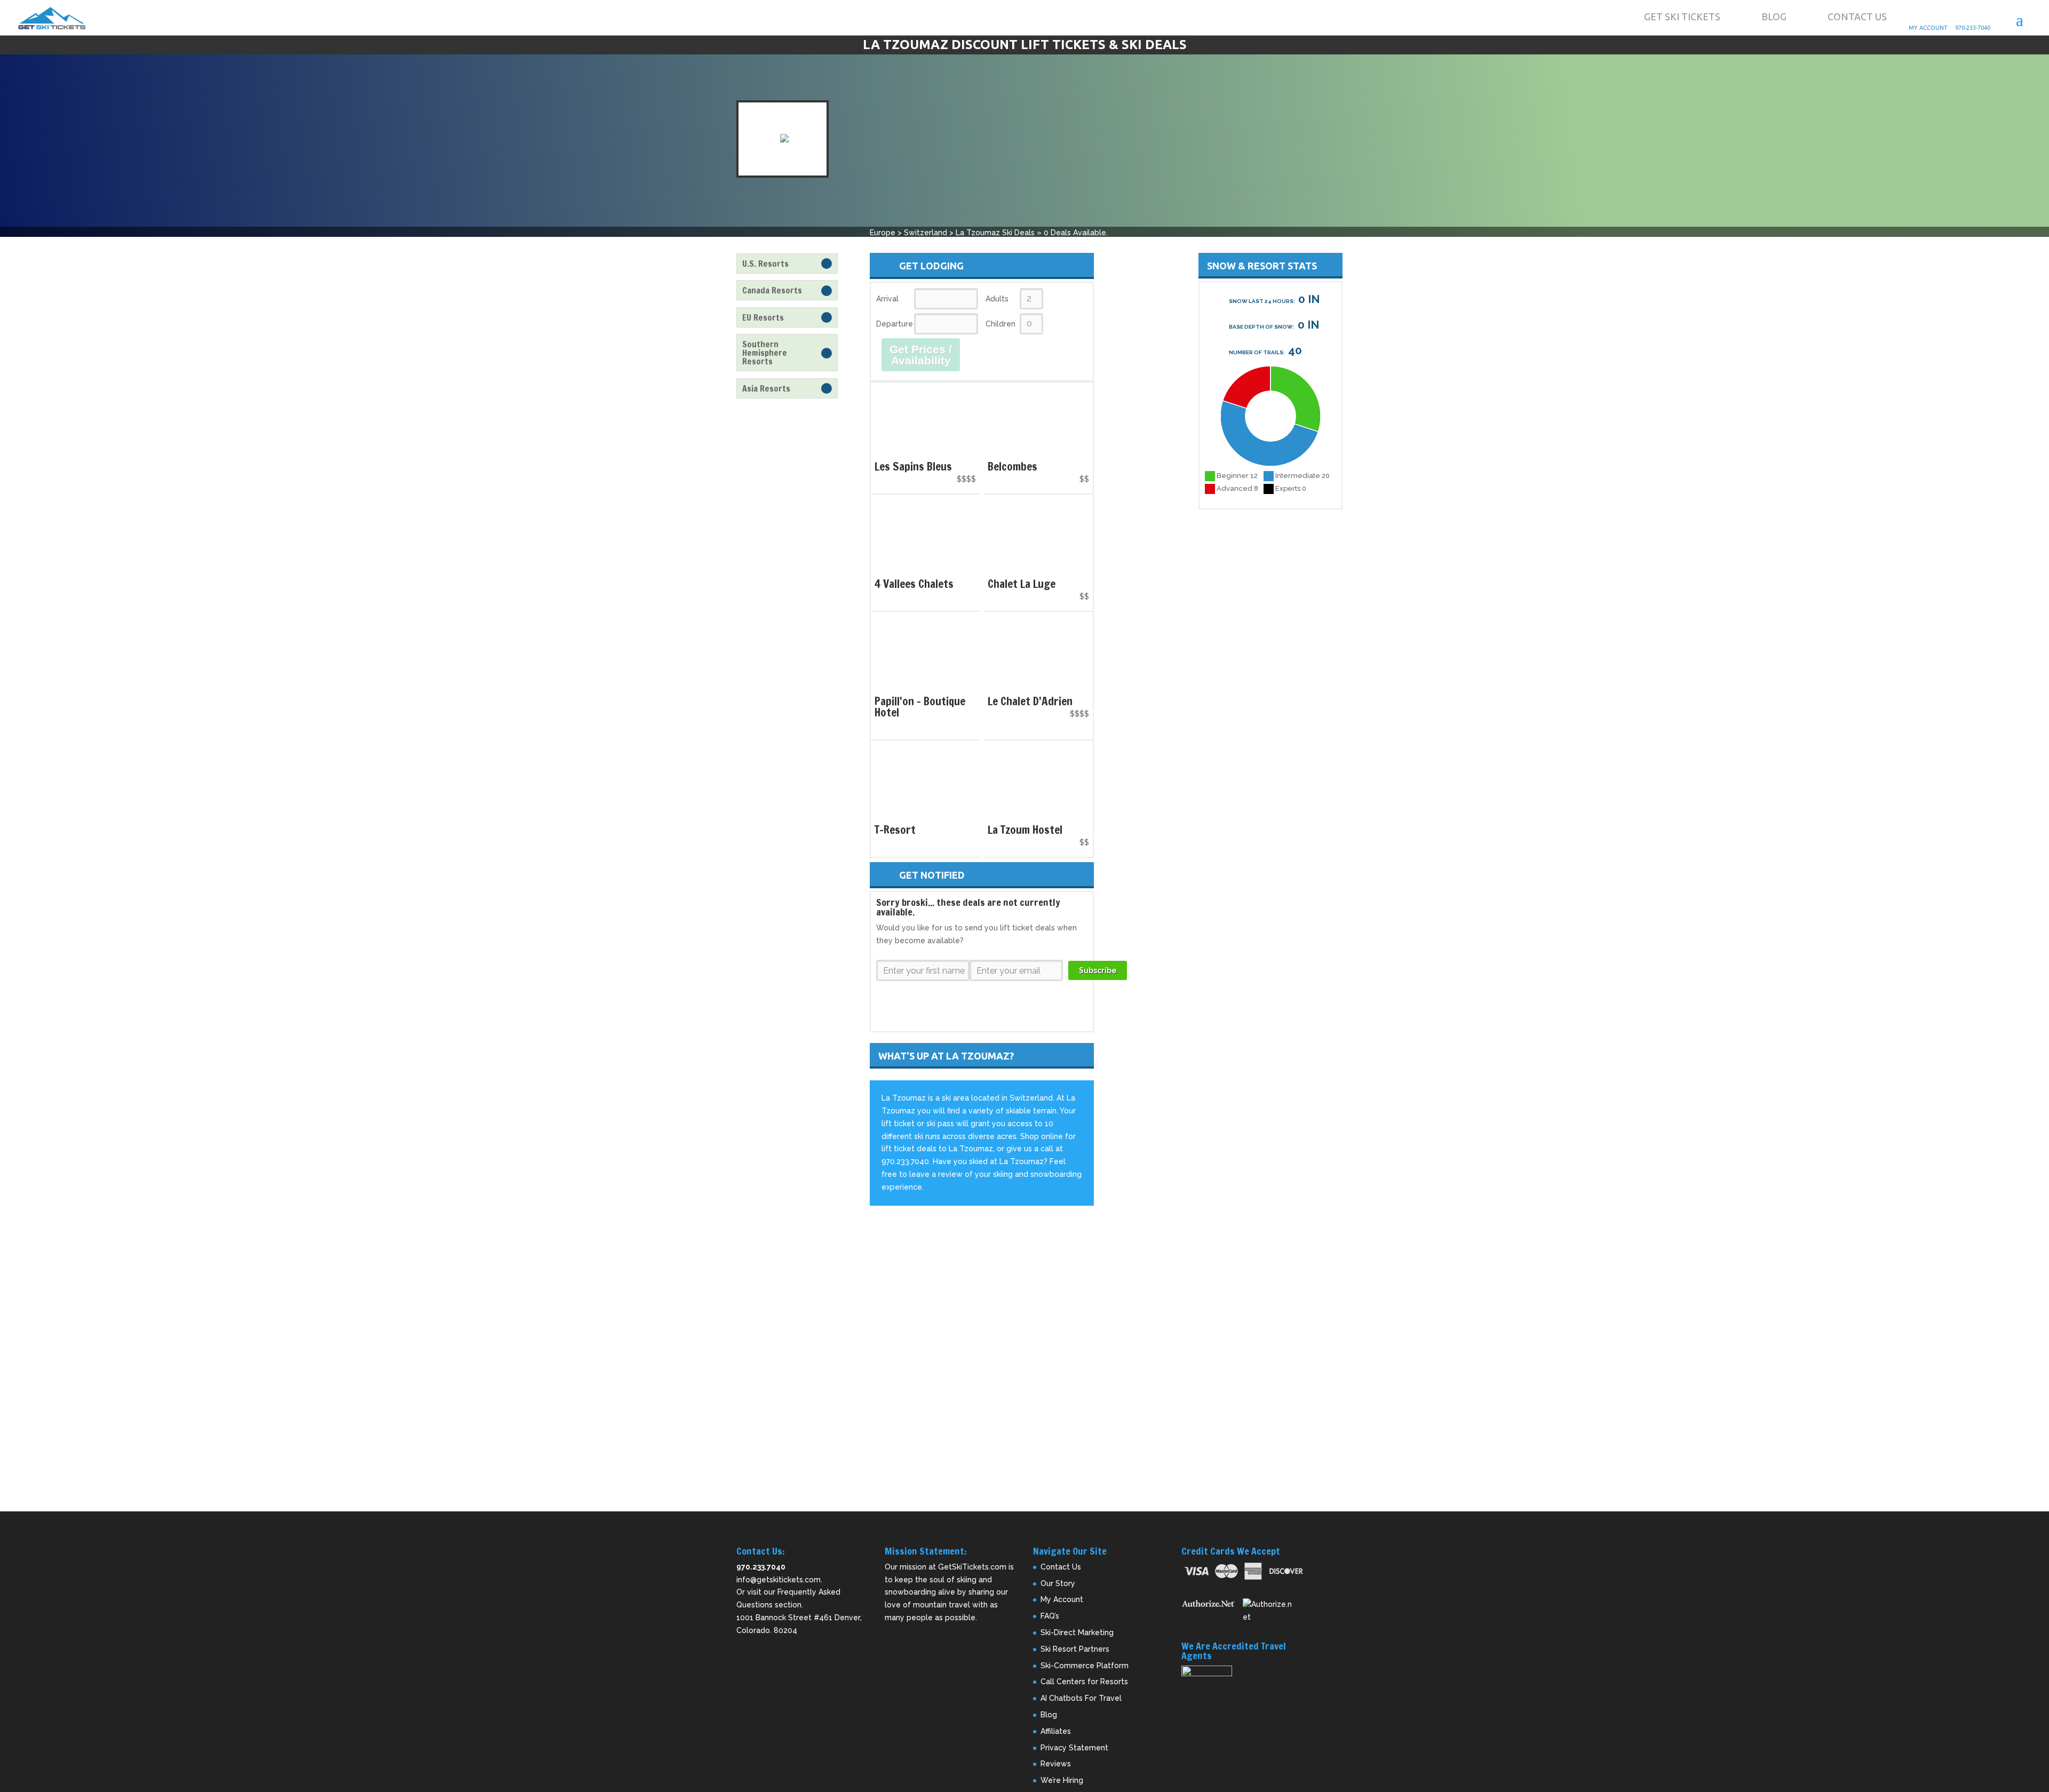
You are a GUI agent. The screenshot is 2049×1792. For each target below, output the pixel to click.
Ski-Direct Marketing (1077, 1632)
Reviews (1056, 1764)
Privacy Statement (1074, 1748)
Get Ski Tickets (1682, 17)
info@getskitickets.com (779, 1580)
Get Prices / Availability (921, 355)
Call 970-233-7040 (1983, 17)
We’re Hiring (1062, 1780)
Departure (894, 324)
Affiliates (1056, 1731)
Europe (883, 233)
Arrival (887, 299)
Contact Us (1857, 17)
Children (1000, 324)
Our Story (1058, 1583)
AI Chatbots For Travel (1081, 1698)
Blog (1774, 17)
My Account (1936, 17)
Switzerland (926, 233)
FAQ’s (1050, 1616)
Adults (997, 299)
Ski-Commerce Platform (1085, 1666)
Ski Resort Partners (1075, 1649)
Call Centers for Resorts (1084, 1682)
